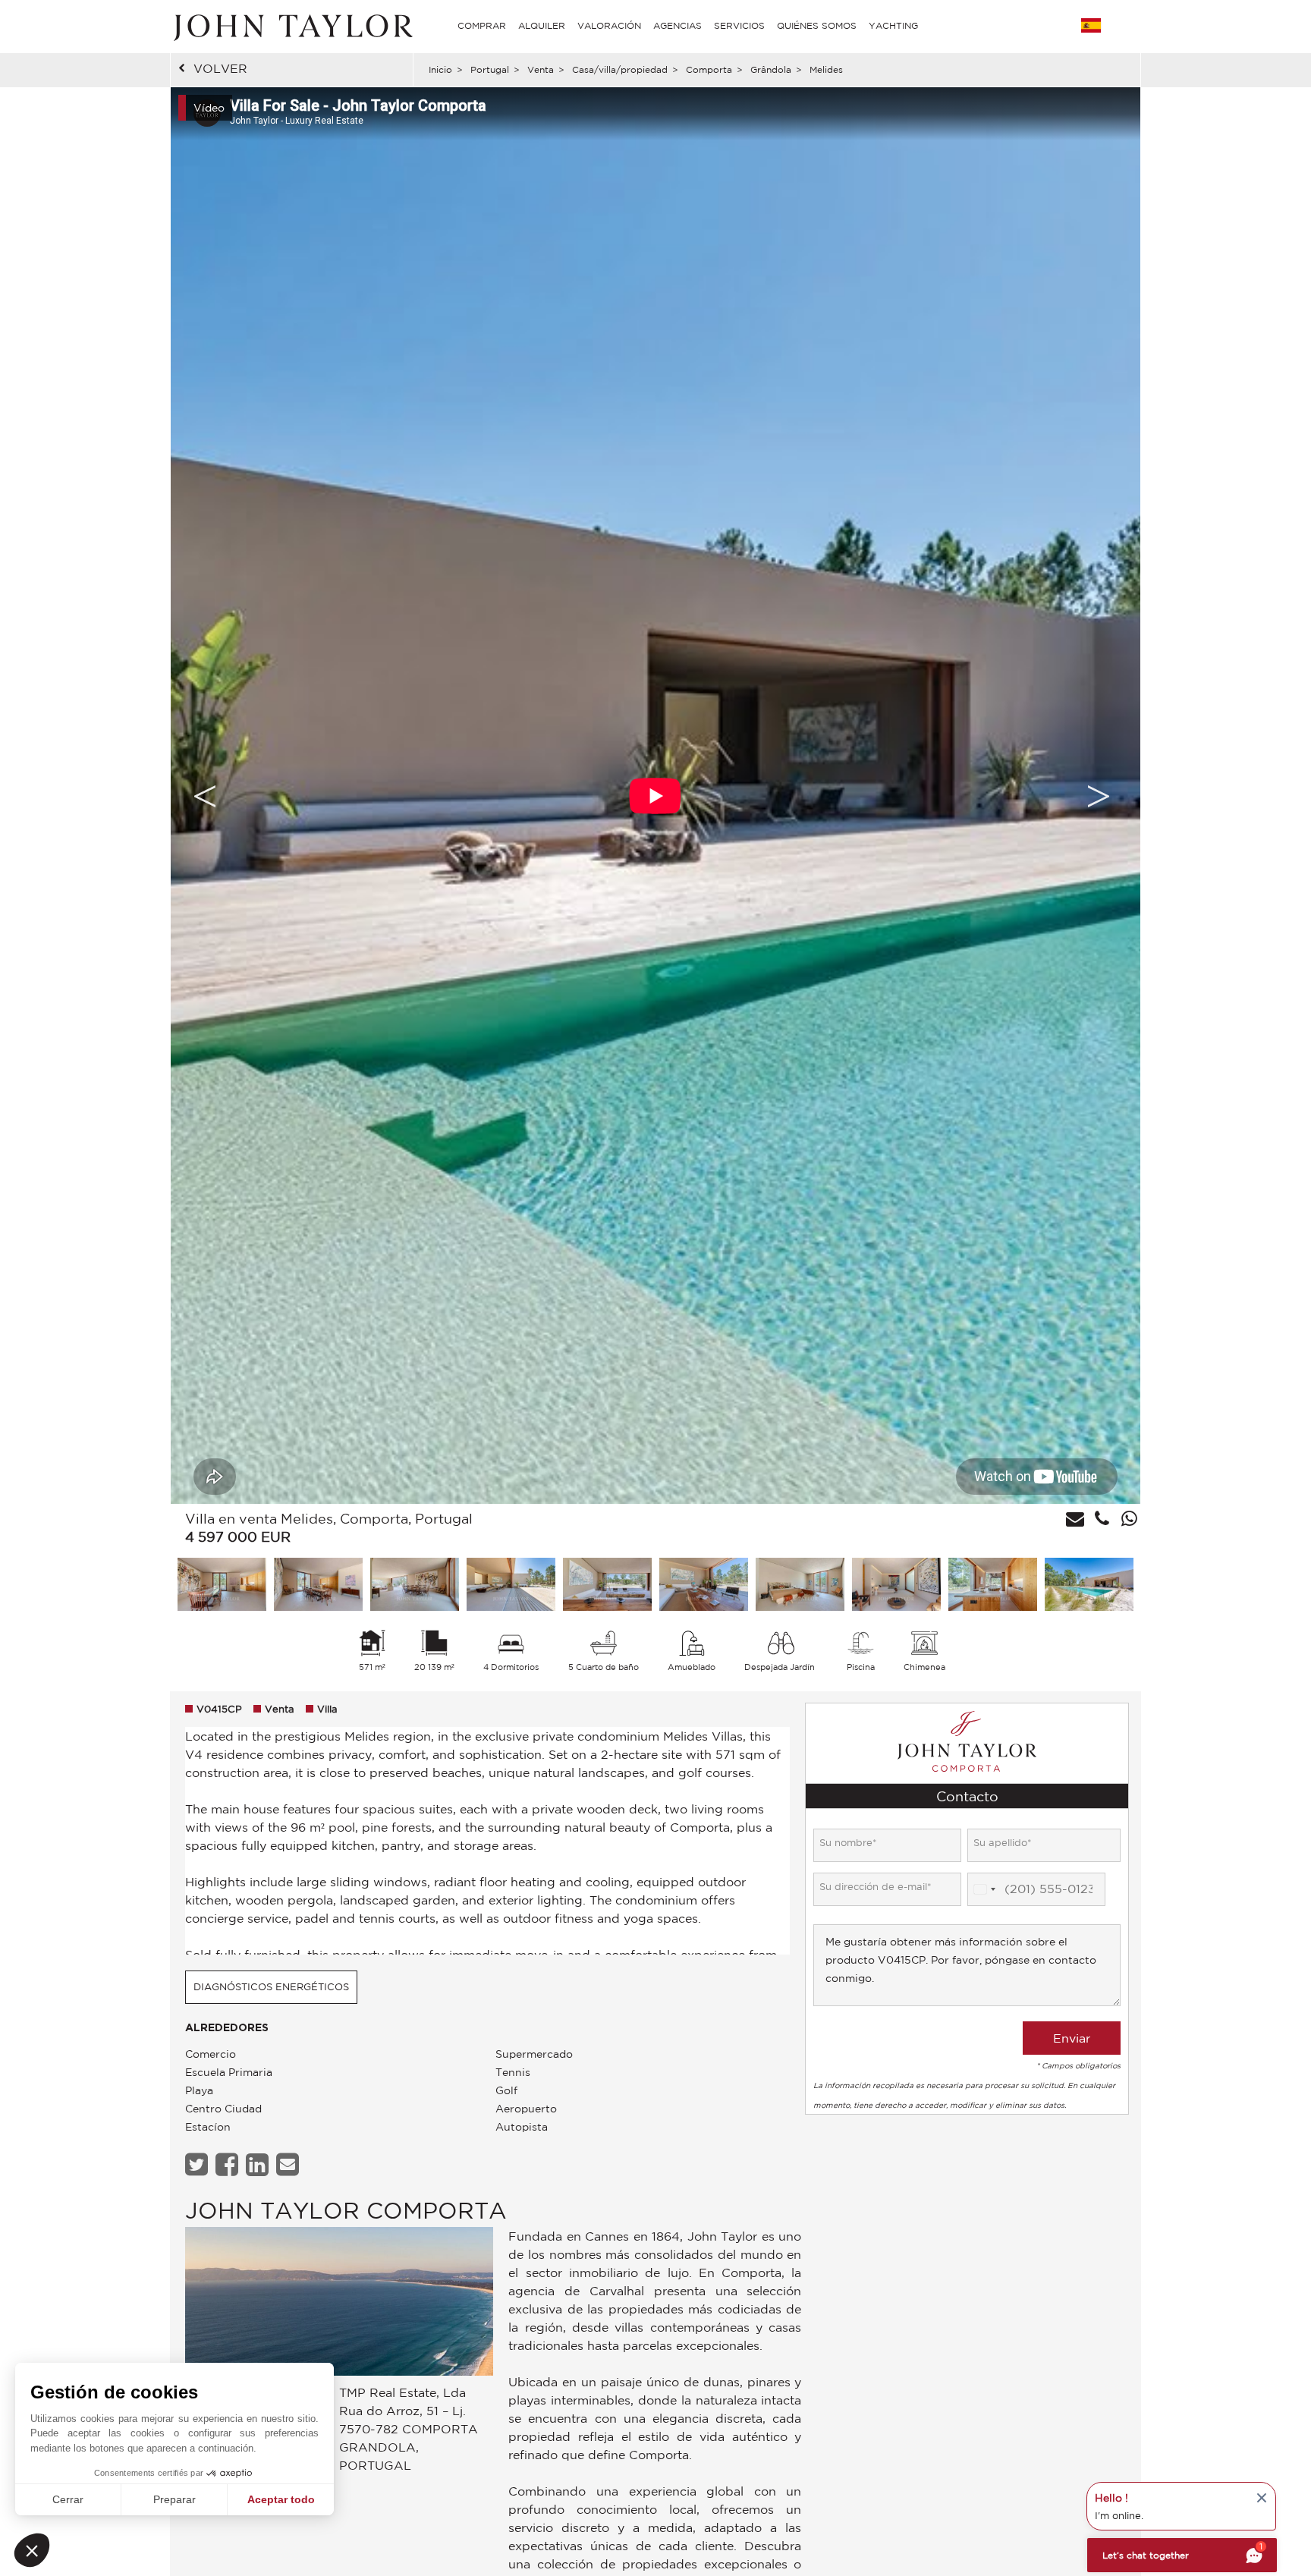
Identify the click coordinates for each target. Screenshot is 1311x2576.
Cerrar (68, 2499)
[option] (655, 796)
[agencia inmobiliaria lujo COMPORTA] (339, 2306)
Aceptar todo (281, 2499)
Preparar (174, 2499)
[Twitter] (198, 2164)
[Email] (289, 2164)
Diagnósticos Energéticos (271, 1987)
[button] (32, 2550)
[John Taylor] (291, 26)
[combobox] (984, 1889)
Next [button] (1099, 796)
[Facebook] (229, 2164)
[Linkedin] (259, 2164)
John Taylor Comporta (346, 2210)
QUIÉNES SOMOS (817, 25)
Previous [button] (205, 796)
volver (220, 68)
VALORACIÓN (609, 25)
